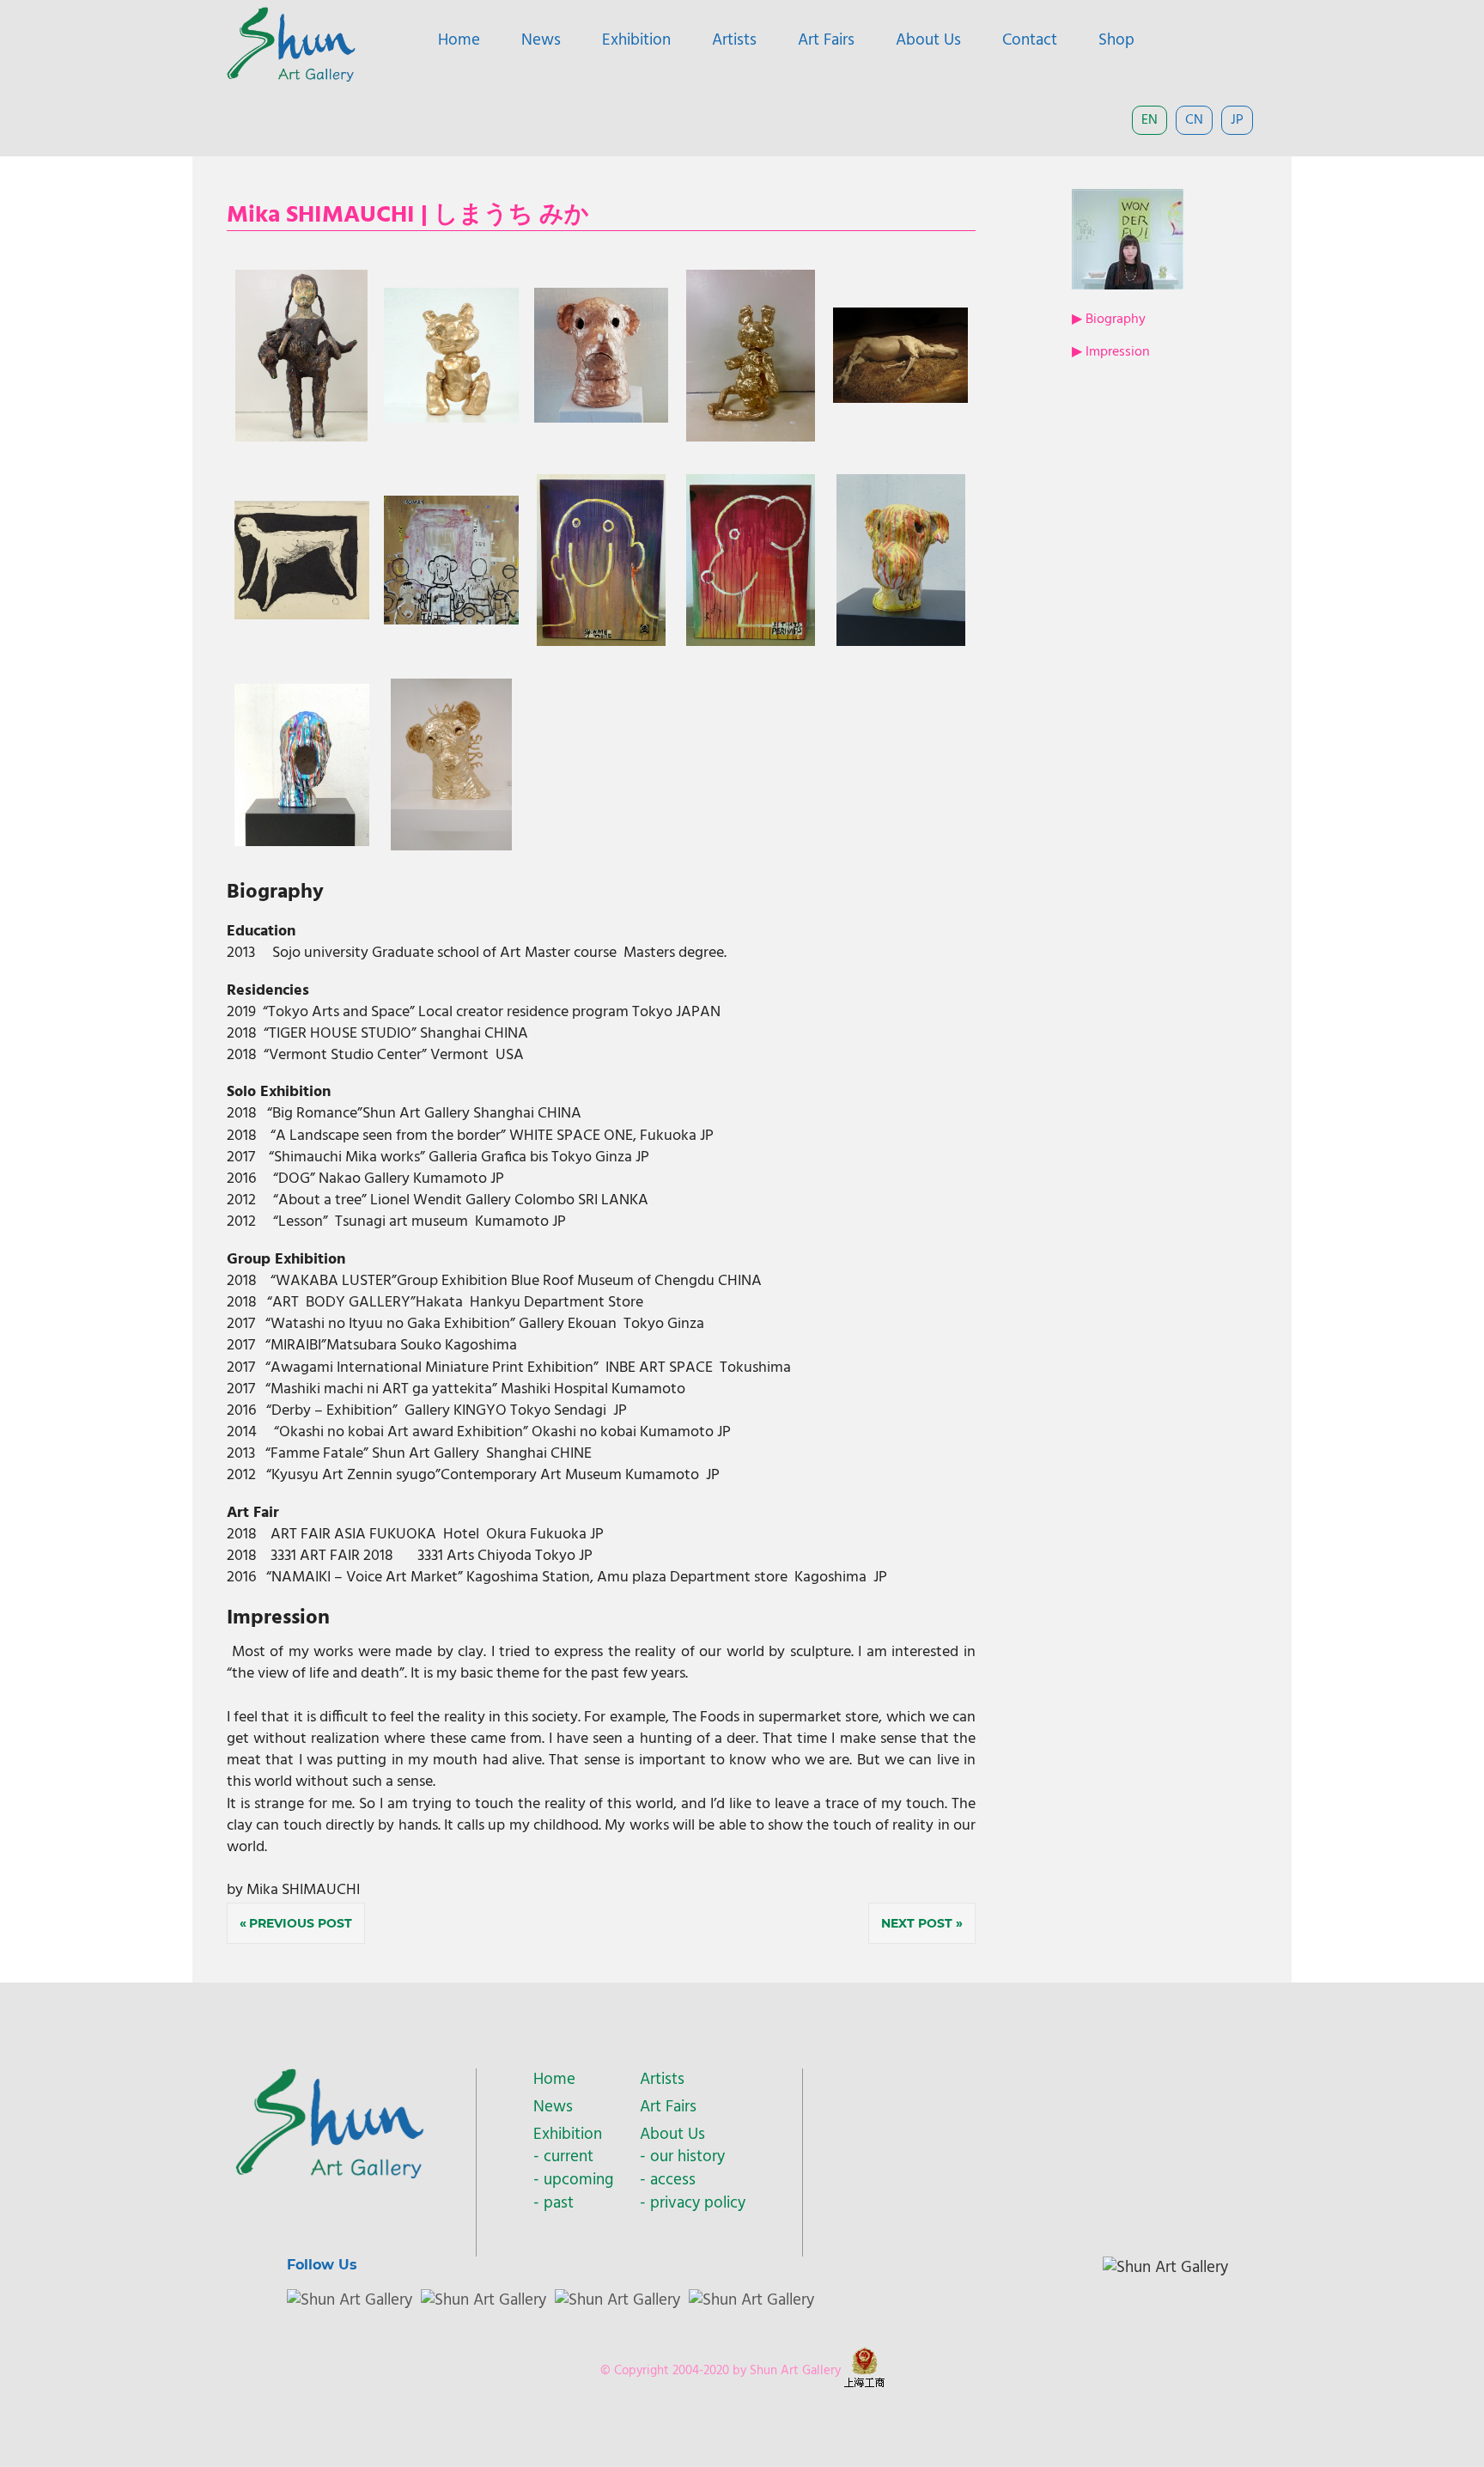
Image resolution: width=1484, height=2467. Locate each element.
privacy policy (698, 2203)
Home (459, 40)
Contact (1030, 40)
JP (1237, 120)
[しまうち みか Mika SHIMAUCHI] (451, 419)
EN (1149, 120)
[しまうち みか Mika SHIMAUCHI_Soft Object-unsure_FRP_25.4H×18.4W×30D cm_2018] (451, 847)
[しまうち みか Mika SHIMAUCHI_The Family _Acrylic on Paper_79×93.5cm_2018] (451, 621)
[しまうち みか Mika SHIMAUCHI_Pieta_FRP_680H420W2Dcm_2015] (301, 438)
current (569, 2157)
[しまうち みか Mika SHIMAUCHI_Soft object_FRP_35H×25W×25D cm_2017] (751, 438)
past (559, 2203)
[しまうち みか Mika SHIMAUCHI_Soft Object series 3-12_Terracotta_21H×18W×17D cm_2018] (602, 419)
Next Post (917, 1923)
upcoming (578, 2180)
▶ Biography (1109, 320)
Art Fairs (826, 40)
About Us (928, 40)
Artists (734, 40)
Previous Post (301, 1923)
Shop (1116, 40)
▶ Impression (1111, 352)
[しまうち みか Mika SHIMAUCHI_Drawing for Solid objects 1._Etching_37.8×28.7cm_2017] (302, 615)
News (541, 40)
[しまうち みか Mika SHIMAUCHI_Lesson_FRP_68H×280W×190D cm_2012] (900, 399)
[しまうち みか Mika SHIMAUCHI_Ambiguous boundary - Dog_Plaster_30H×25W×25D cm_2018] (901, 642)
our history (687, 2157)
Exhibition (636, 40)
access (673, 2180)
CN (1194, 120)
